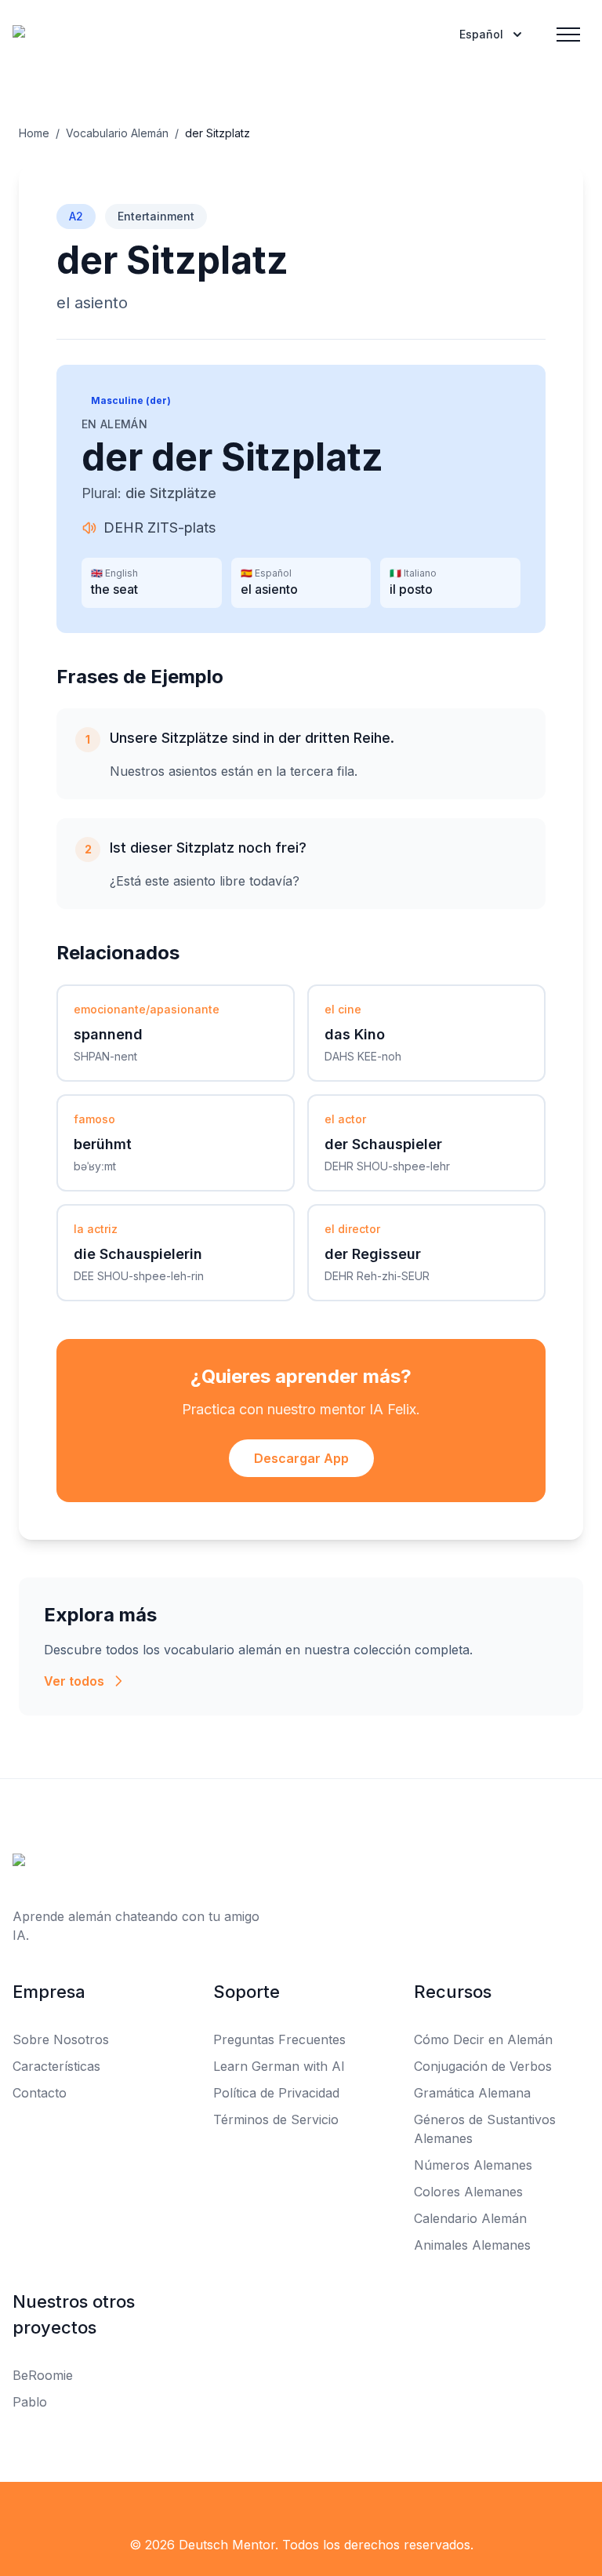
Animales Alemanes (472, 2245)
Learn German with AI (279, 2066)
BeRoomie (43, 2375)
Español (481, 34)
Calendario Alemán (470, 2218)
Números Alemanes (473, 2165)
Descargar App (301, 1458)
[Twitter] (56, 2513)
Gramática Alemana (472, 2093)
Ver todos (74, 1681)
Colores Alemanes (468, 2192)
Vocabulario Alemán (117, 133)
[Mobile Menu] (568, 35)
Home (34, 133)
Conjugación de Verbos (483, 2066)
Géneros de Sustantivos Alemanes (485, 2129)
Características (56, 2066)
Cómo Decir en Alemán (483, 2039)
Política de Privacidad (276, 2093)
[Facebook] (22, 2513)
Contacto (40, 2093)
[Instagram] (91, 2513)
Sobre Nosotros (61, 2039)
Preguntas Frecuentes (279, 2039)
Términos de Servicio (276, 2119)
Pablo (30, 2402)
